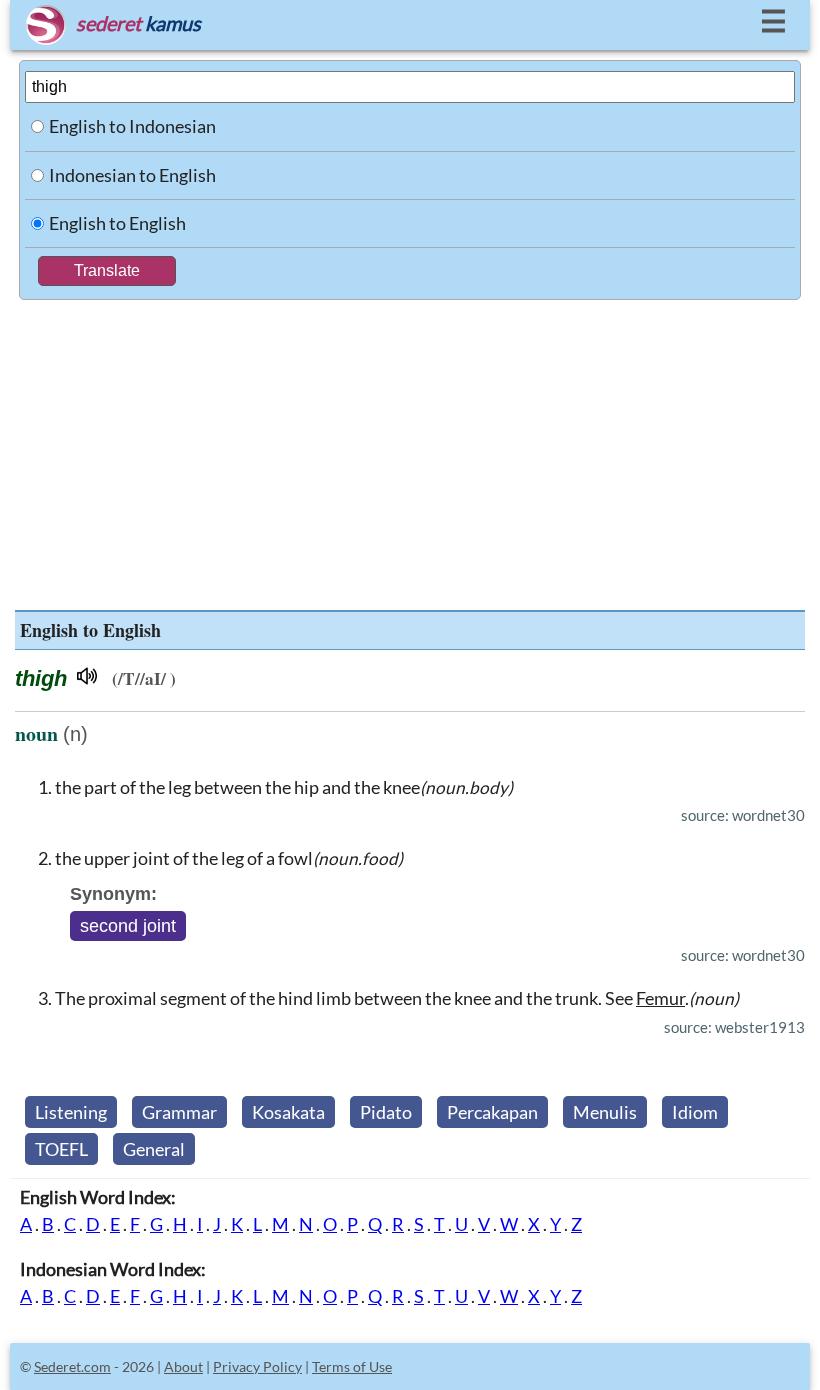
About (183, 1366)
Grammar (179, 1112)
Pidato (386, 1112)
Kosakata (288, 1112)
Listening (71, 1112)
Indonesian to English (132, 175)
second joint (128, 926)
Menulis (605, 1112)
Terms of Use (352, 1366)
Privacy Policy (257, 1366)
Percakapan (492, 1112)
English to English (117, 223)
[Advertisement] (410, 450)
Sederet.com (72, 1366)
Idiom (695, 1112)
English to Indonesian (132, 126)
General (154, 1149)
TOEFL (61, 1149)
